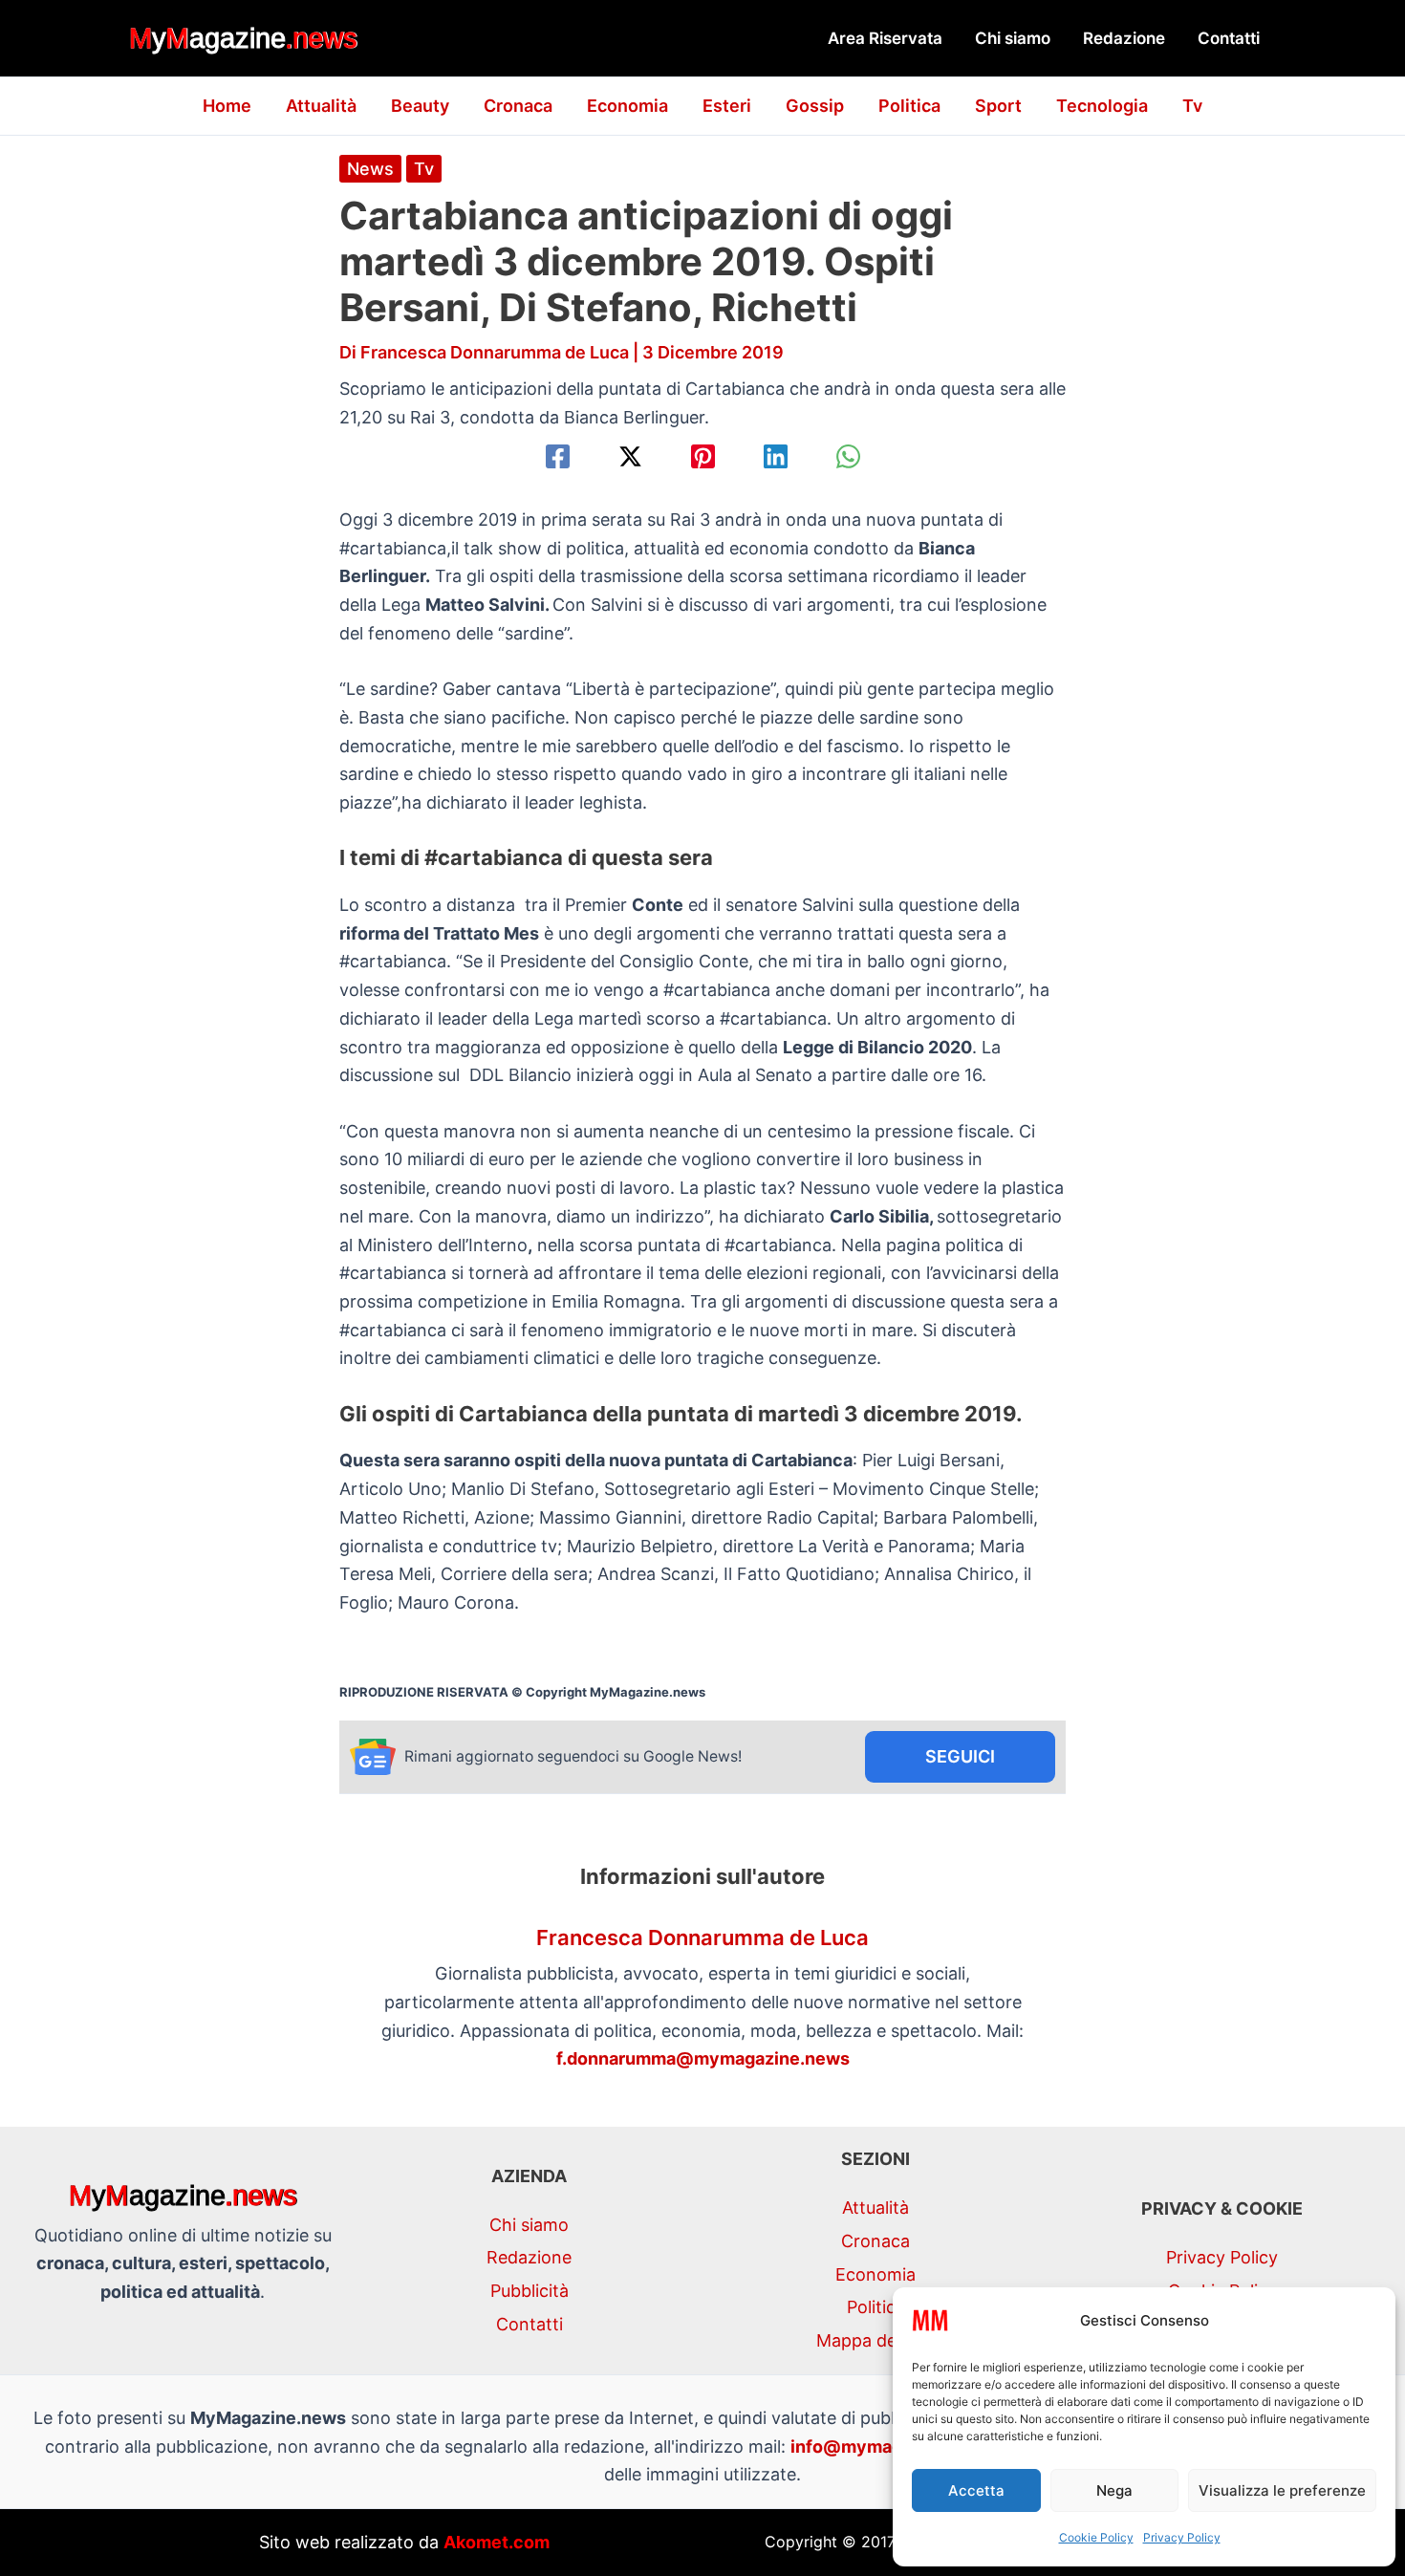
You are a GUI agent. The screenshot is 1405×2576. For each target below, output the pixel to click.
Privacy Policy (1182, 2537)
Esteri (727, 106)
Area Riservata (885, 38)
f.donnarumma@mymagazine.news (703, 2058)
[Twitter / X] (630, 456)
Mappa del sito (875, 2340)
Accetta (976, 2490)
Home (227, 106)
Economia (627, 106)
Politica (909, 106)
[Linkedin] (776, 456)
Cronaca (518, 106)
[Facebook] (558, 456)
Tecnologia (1102, 106)
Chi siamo (1013, 38)
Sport (998, 106)
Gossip (815, 106)
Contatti (1229, 38)
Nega (1114, 2490)
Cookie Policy (1096, 2537)
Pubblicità (530, 2291)
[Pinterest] (703, 456)
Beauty (420, 106)
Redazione (1124, 38)
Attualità (321, 106)
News (370, 169)
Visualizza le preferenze (1282, 2490)
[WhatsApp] (848, 456)
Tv (1192, 106)
